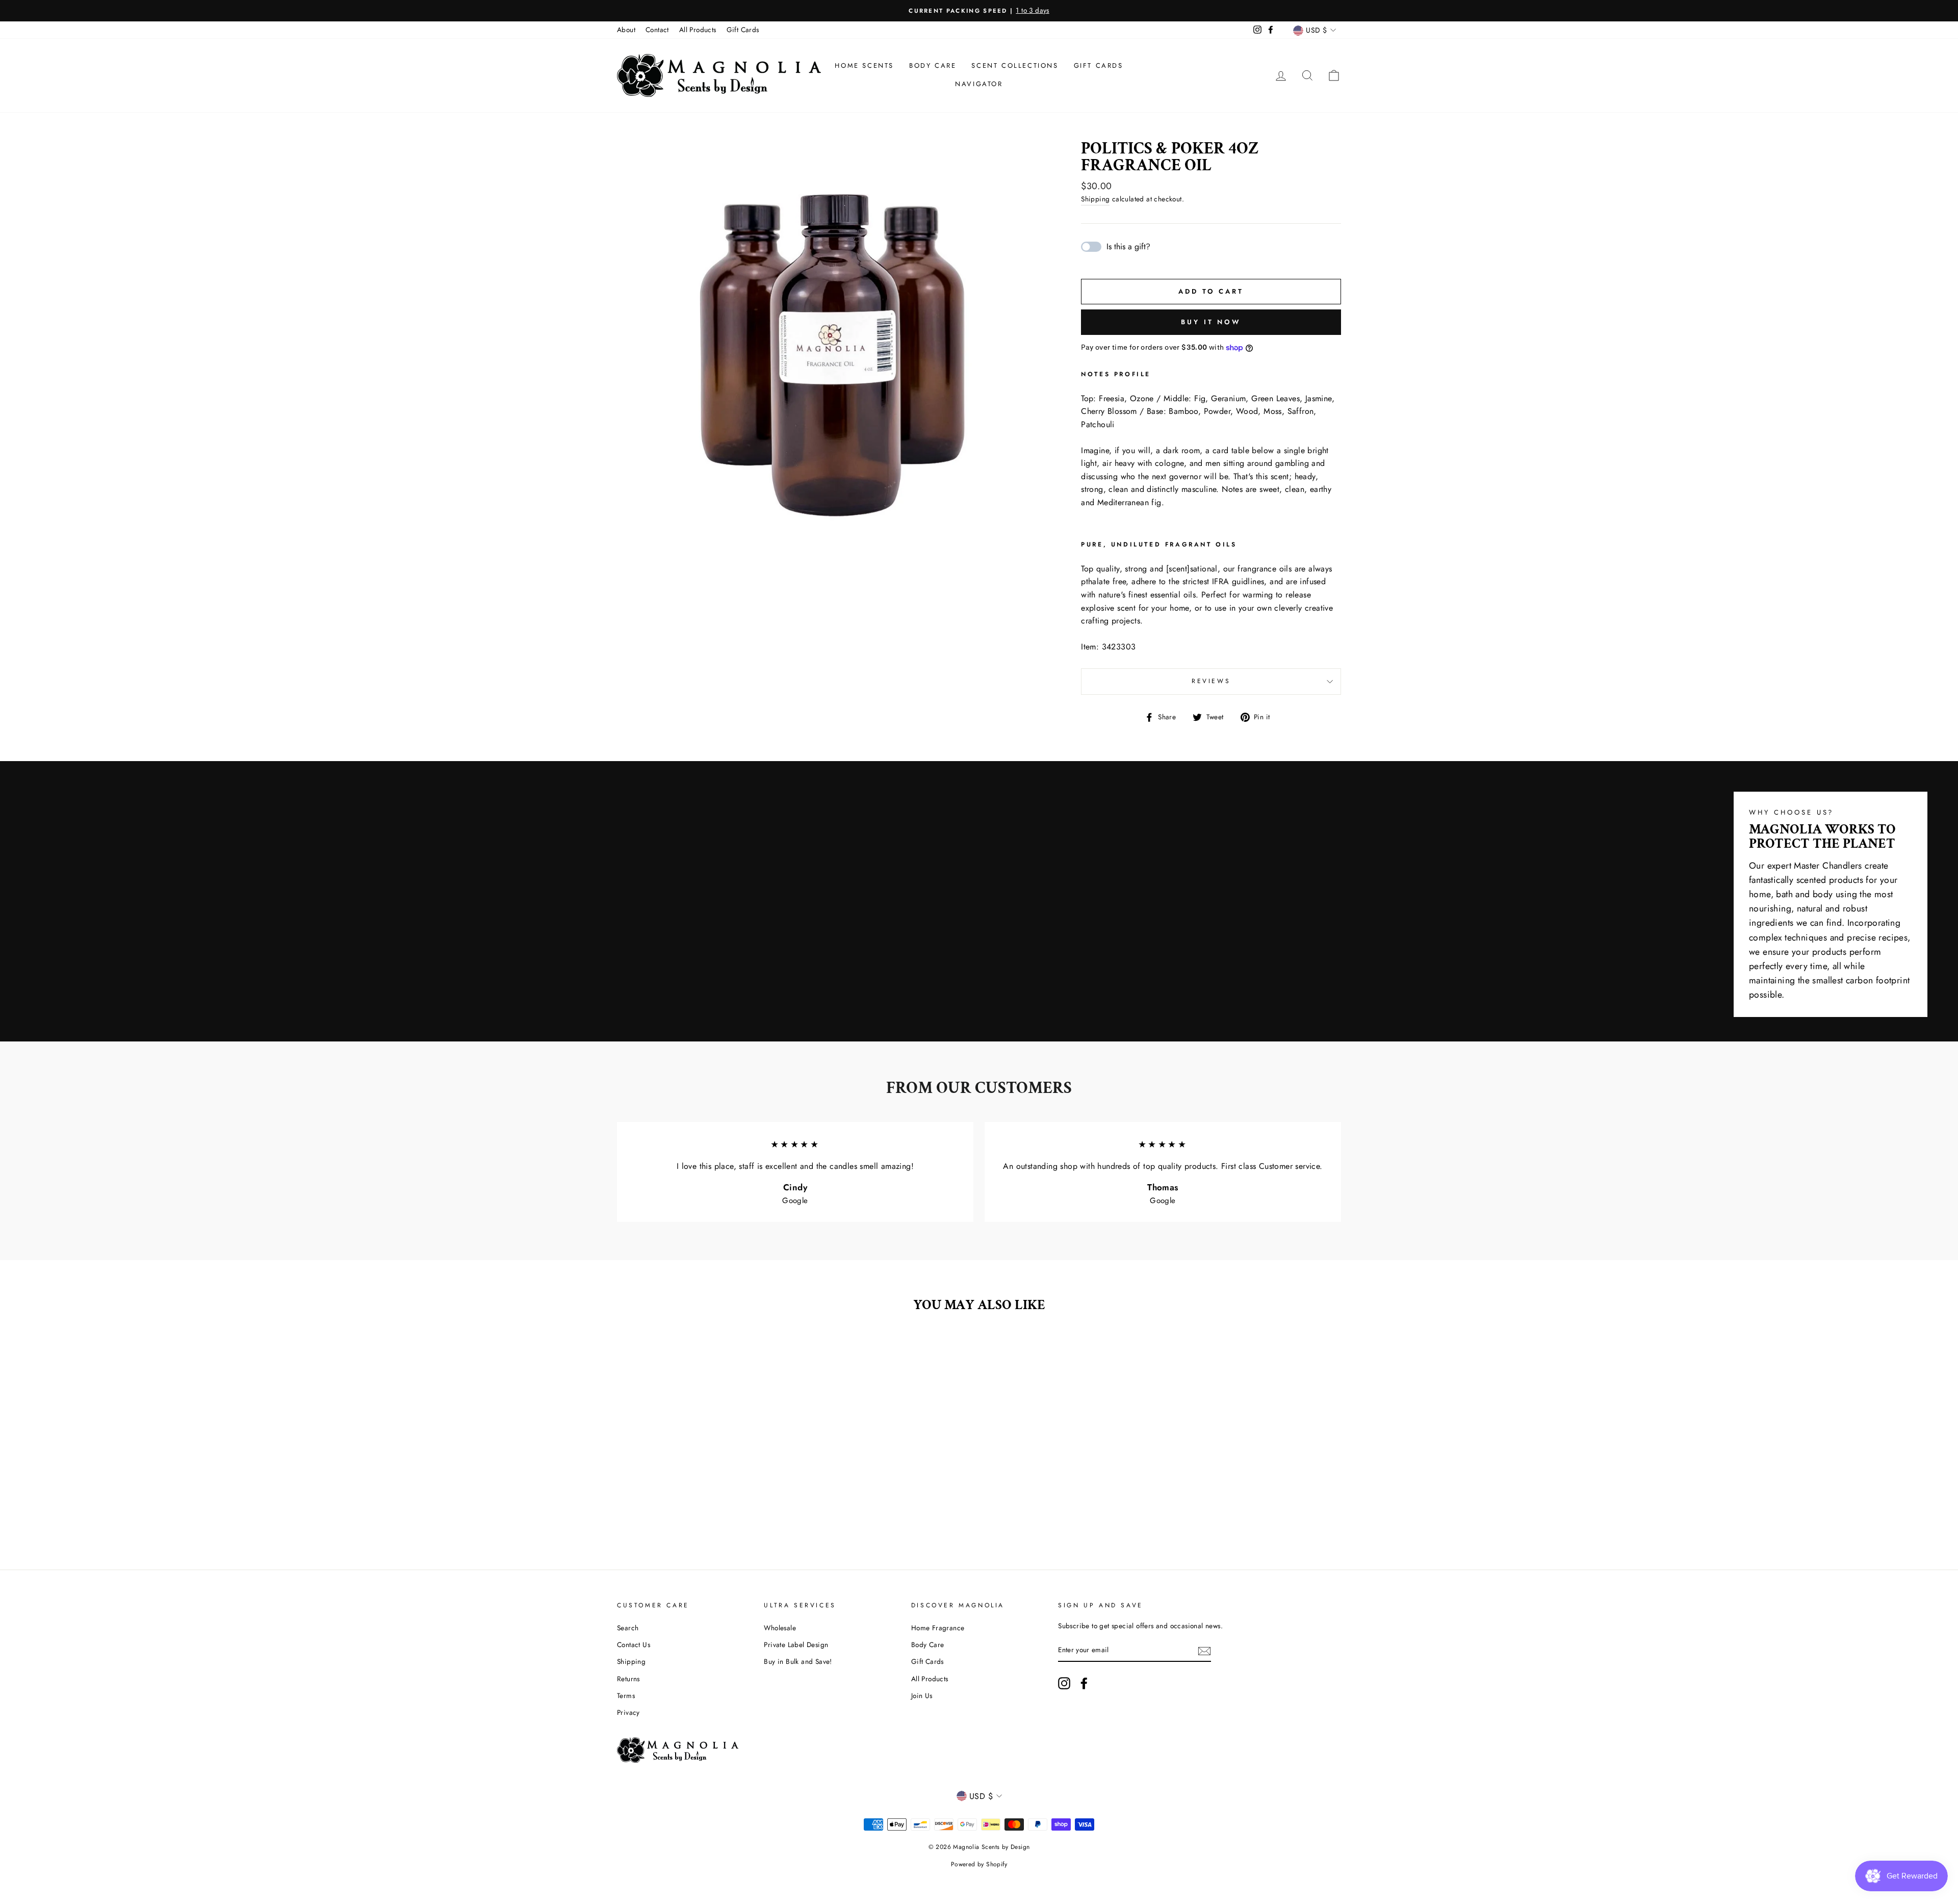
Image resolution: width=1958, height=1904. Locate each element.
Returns (628, 1679)
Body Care (933, 66)
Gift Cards (743, 30)
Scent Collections (1015, 66)
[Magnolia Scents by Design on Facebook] (1084, 1683)
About (626, 30)
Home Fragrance (938, 1628)
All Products (698, 30)
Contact (657, 30)
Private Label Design (796, 1645)
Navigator (979, 84)
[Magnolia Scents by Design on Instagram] (1064, 1683)
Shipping (1095, 199)
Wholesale (780, 1628)
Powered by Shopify (979, 1864)
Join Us (922, 1696)
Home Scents (864, 66)
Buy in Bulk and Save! (798, 1661)
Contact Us (634, 1645)
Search (628, 1628)
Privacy (628, 1712)
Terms (626, 1696)
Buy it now (1211, 322)
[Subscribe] (1204, 1651)
